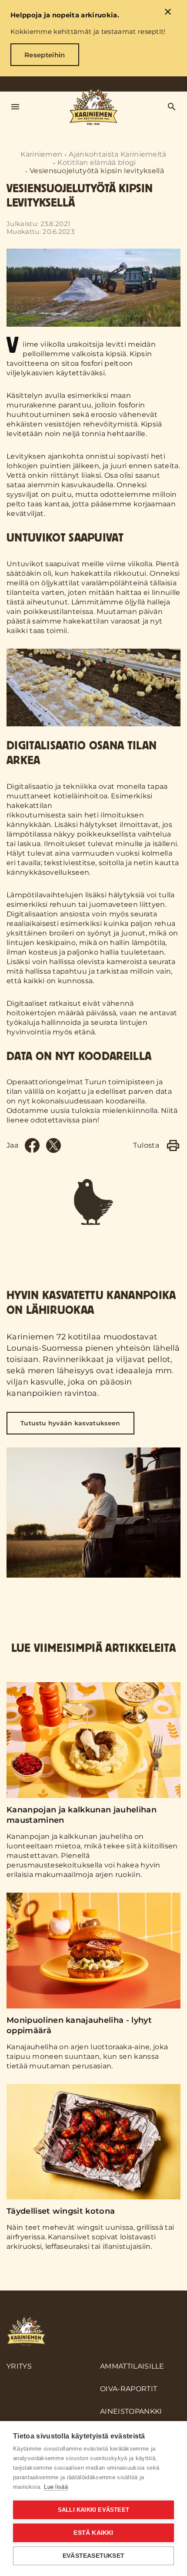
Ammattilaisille (132, 2366)
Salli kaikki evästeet (93, 2510)
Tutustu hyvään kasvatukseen (70, 1423)
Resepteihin (45, 55)
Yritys (19, 2366)
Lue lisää (56, 2487)
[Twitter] (53, 1145)
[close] (168, 13)
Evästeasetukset (93, 2556)
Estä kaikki (93, 2533)
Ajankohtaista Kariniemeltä (117, 154)
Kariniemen (41, 154)
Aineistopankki (131, 2411)
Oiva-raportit (129, 2389)
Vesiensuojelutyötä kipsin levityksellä (97, 171)
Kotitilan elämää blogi (97, 162)
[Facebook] (32, 1145)
